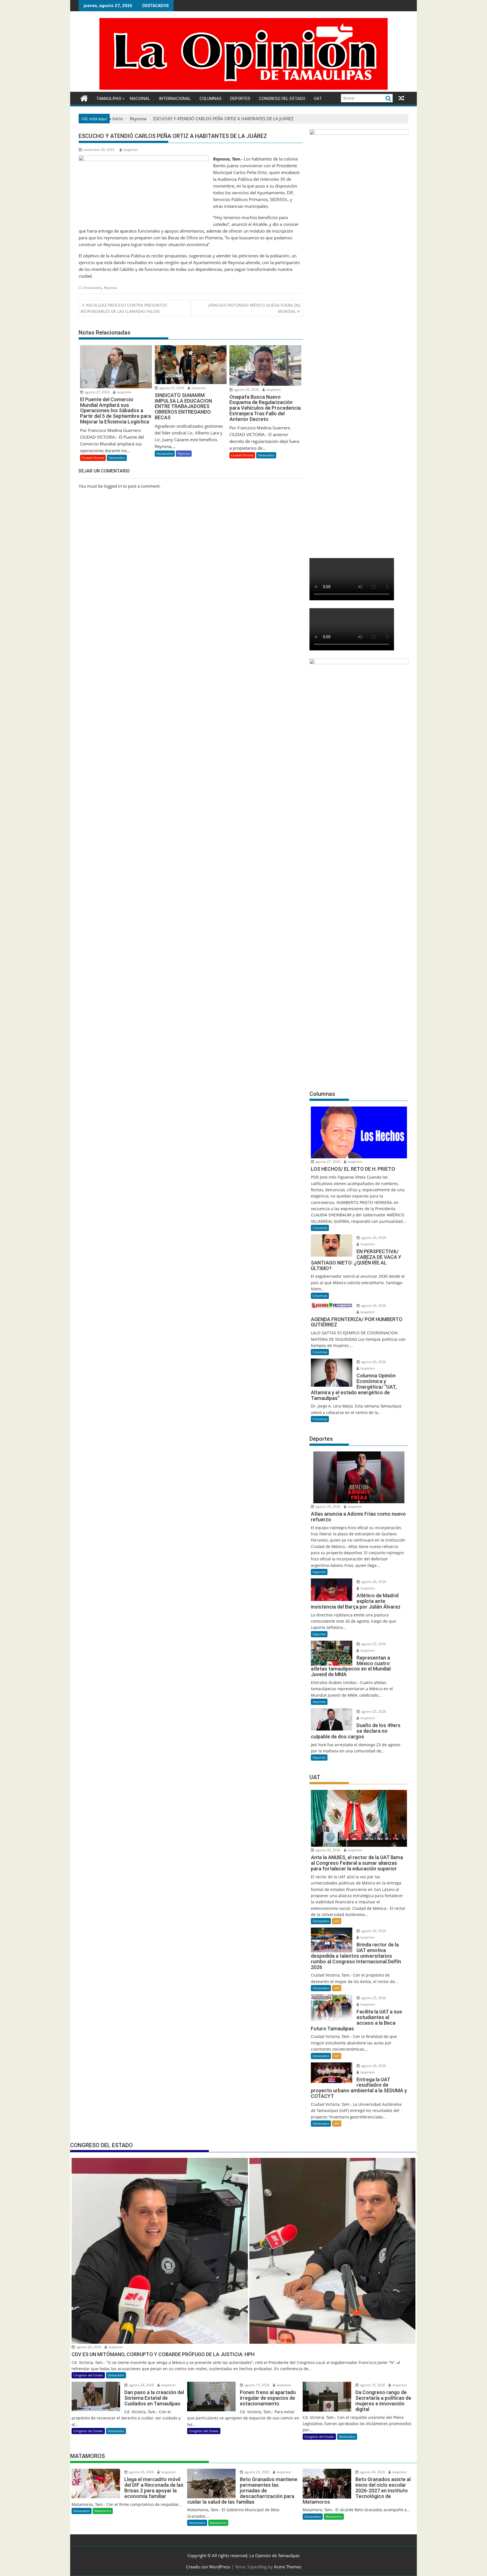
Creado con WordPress (208, 2567)
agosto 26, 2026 (246, 390)
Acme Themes (288, 2567)
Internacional (175, 99)
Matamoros (103, 2511)
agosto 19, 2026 (256, 2385)
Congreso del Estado (282, 99)
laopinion (131, 150)
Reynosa (111, 288)
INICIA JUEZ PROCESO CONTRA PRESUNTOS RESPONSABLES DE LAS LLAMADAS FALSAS (124, 308)
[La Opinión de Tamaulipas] (243, 88)
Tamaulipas (109, 99)
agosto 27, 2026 (97, 392)
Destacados (92, 288)
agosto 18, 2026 (372, 2385)
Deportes (240, 99)
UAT (318, 99)
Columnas (211, 99)
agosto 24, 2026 (373, 2066)
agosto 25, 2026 (373, 1644)
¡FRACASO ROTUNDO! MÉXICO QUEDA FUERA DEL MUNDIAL (255, 308)
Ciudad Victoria (93, 458)
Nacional (140, 99)
